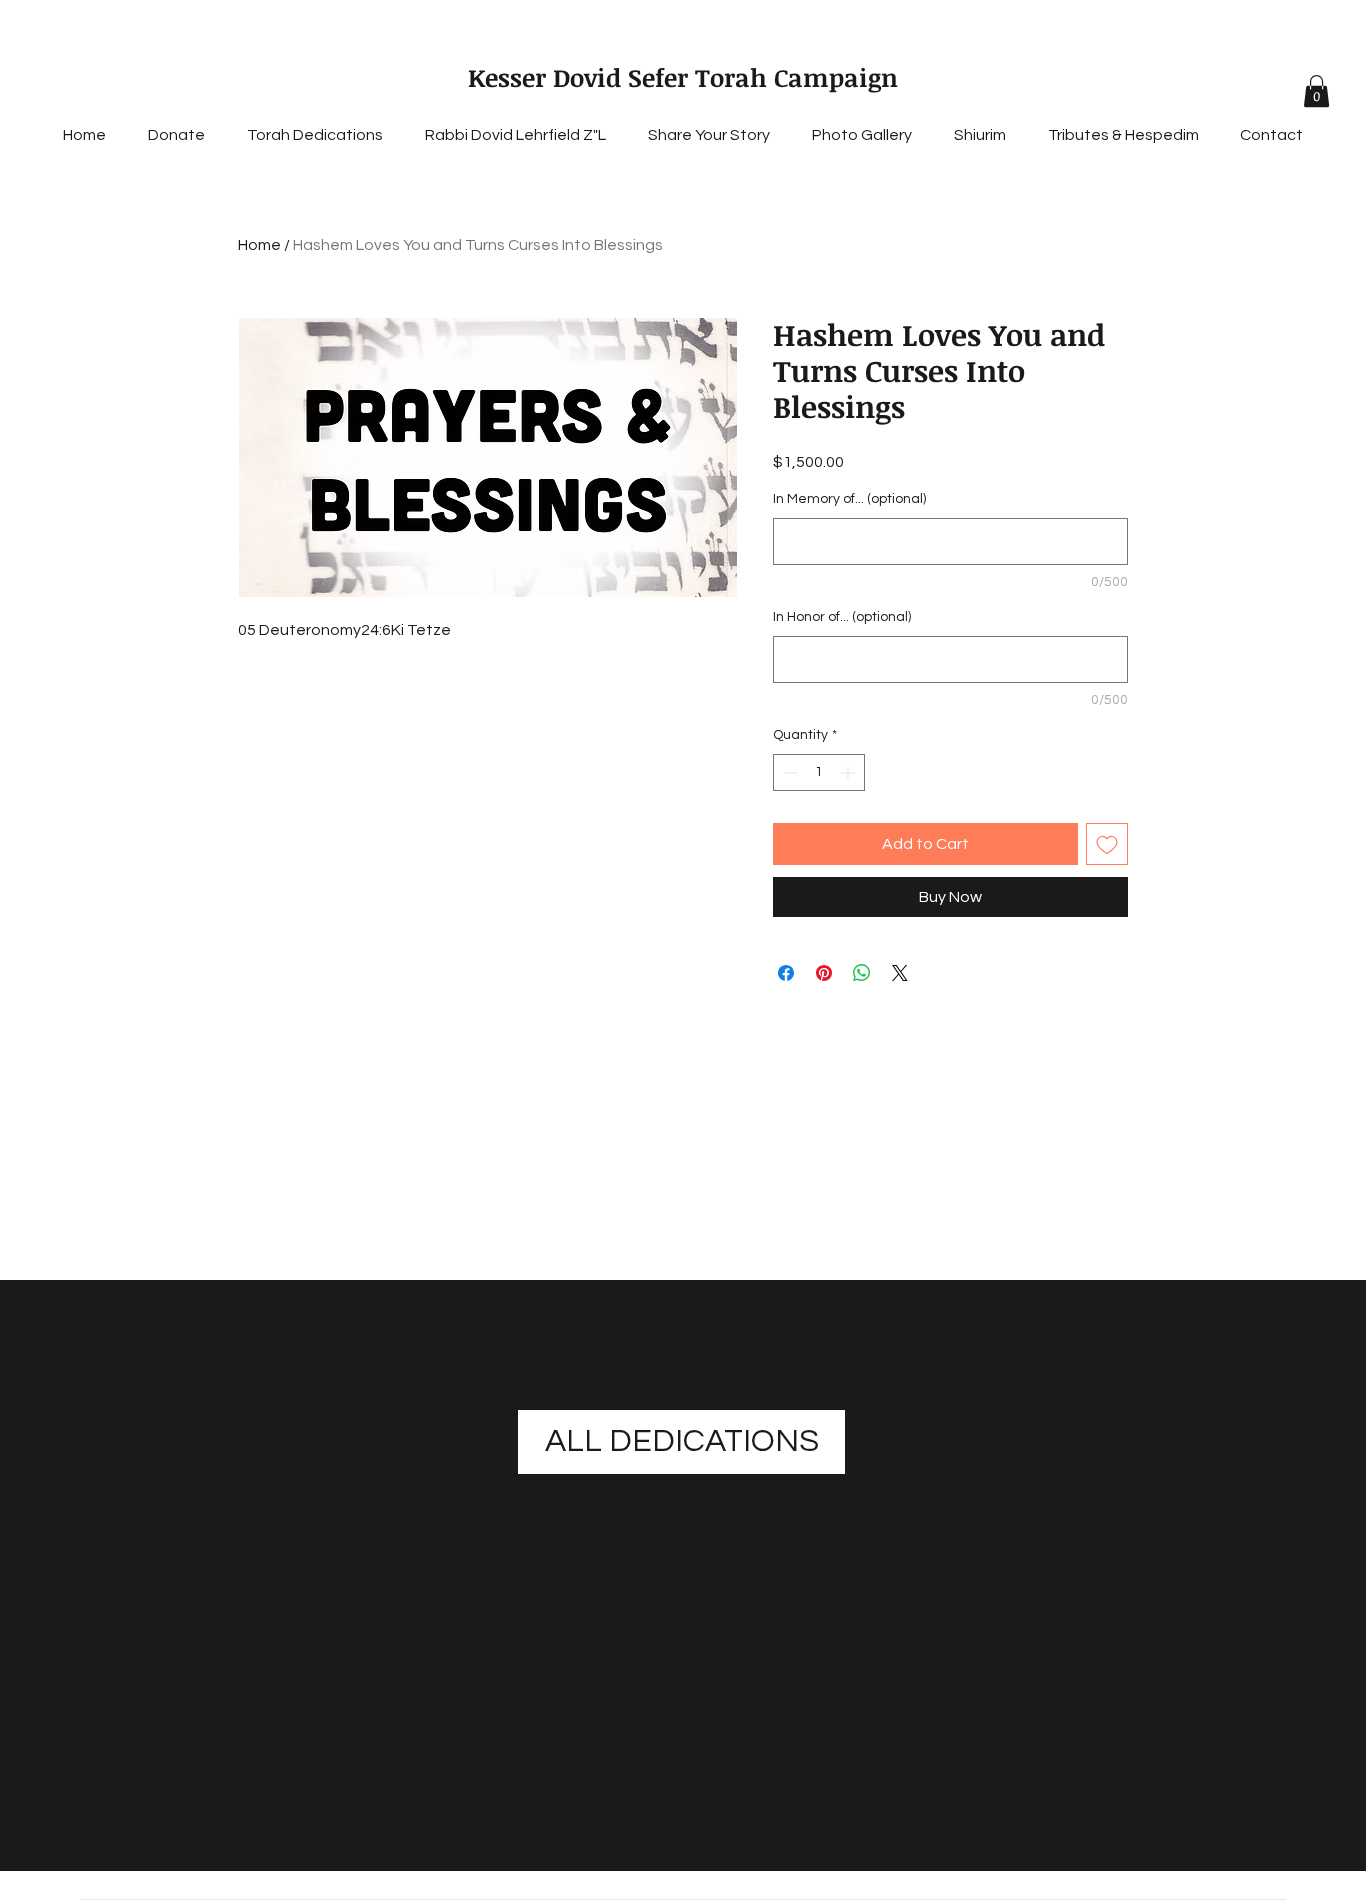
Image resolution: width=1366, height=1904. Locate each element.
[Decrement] (788, 772)
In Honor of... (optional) (842, 617)
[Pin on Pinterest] (824, 973)
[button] (1316, 91)
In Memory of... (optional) (849, 499)
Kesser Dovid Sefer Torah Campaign (683, 77)
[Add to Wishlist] (1107, 844)
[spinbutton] (819, 772)
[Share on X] (900, 973)
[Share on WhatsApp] (862, 973)
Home (259, 245)
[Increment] (849, 772)
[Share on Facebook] (786, 973)
